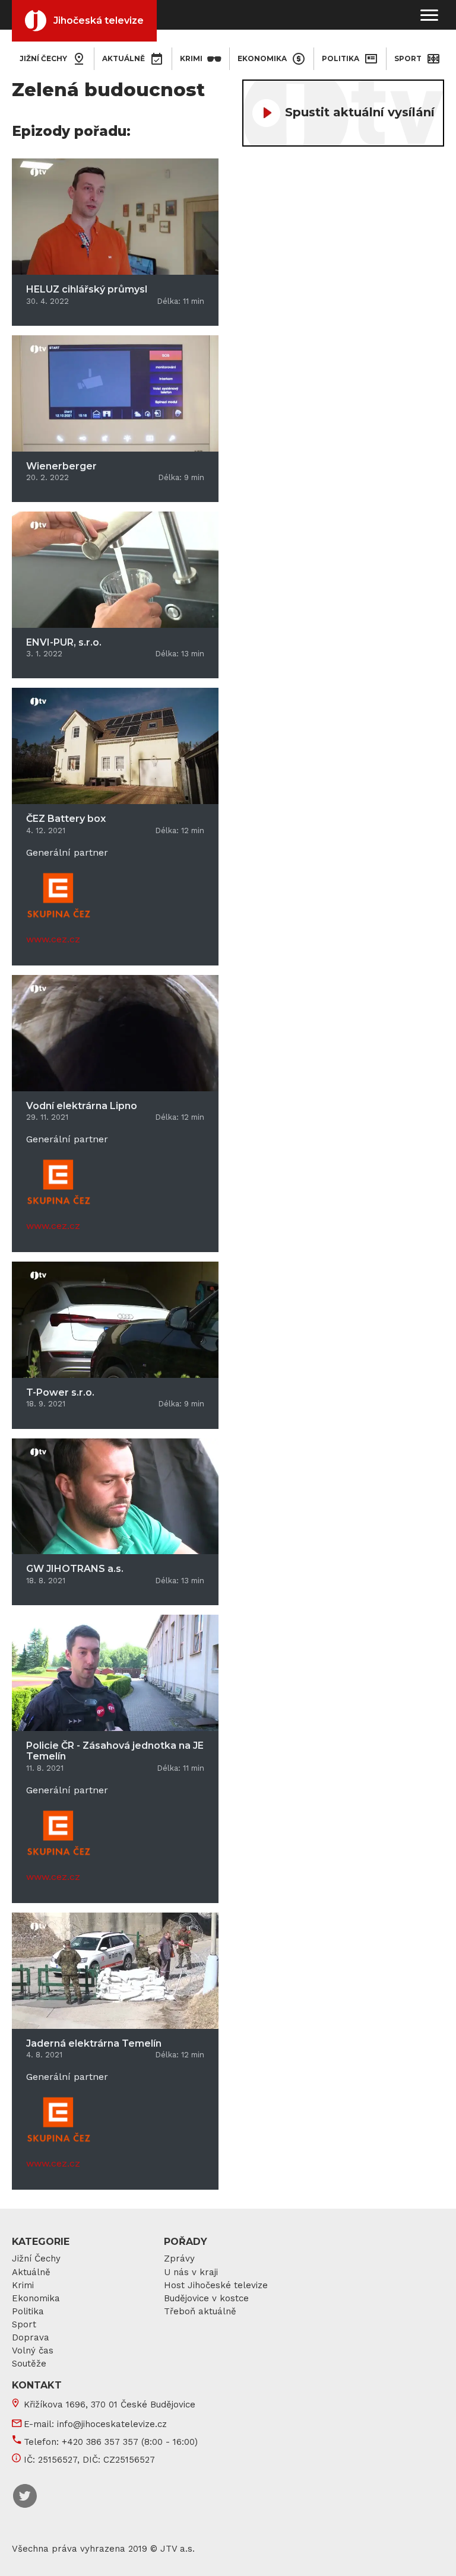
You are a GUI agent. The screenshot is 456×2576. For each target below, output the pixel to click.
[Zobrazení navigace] (429, 15)
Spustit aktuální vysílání (360, 112)
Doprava (31, 2337)
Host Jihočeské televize (216, 2285)
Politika (341, 58)
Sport (408, 58)
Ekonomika (262, 58)
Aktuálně (123, 58)
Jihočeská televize (99, 20)
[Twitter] (25, 2496)
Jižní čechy (43, 58)
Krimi (191, 58)
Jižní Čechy (36, 2259)
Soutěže (29, 2364)
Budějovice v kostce (206, 2298)
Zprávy (179, 2259)
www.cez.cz (53, 939)
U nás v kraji (191, 2272)
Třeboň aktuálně (200, 2311)
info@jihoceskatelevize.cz (112, 2424)
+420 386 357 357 (100, 2442)
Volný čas (33, 2351)
